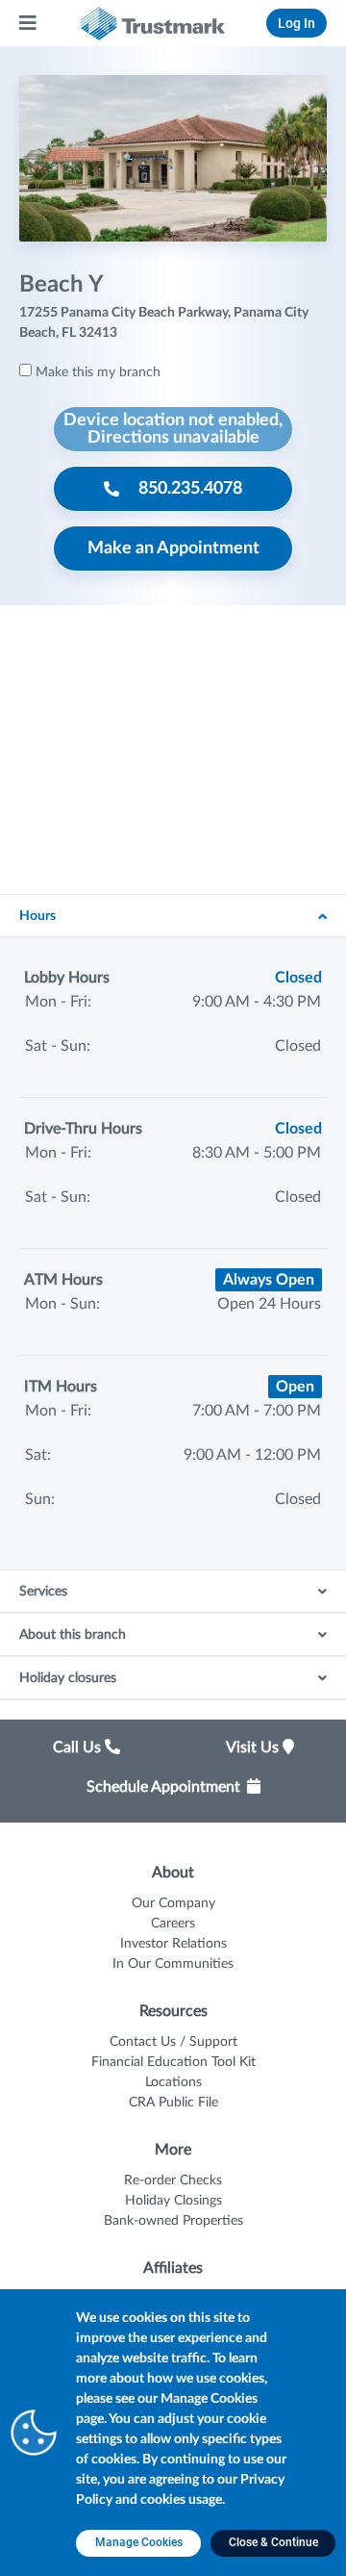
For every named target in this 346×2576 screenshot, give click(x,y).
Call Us (79, 1747)
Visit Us (254, 1747)
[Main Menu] (29, 23)
